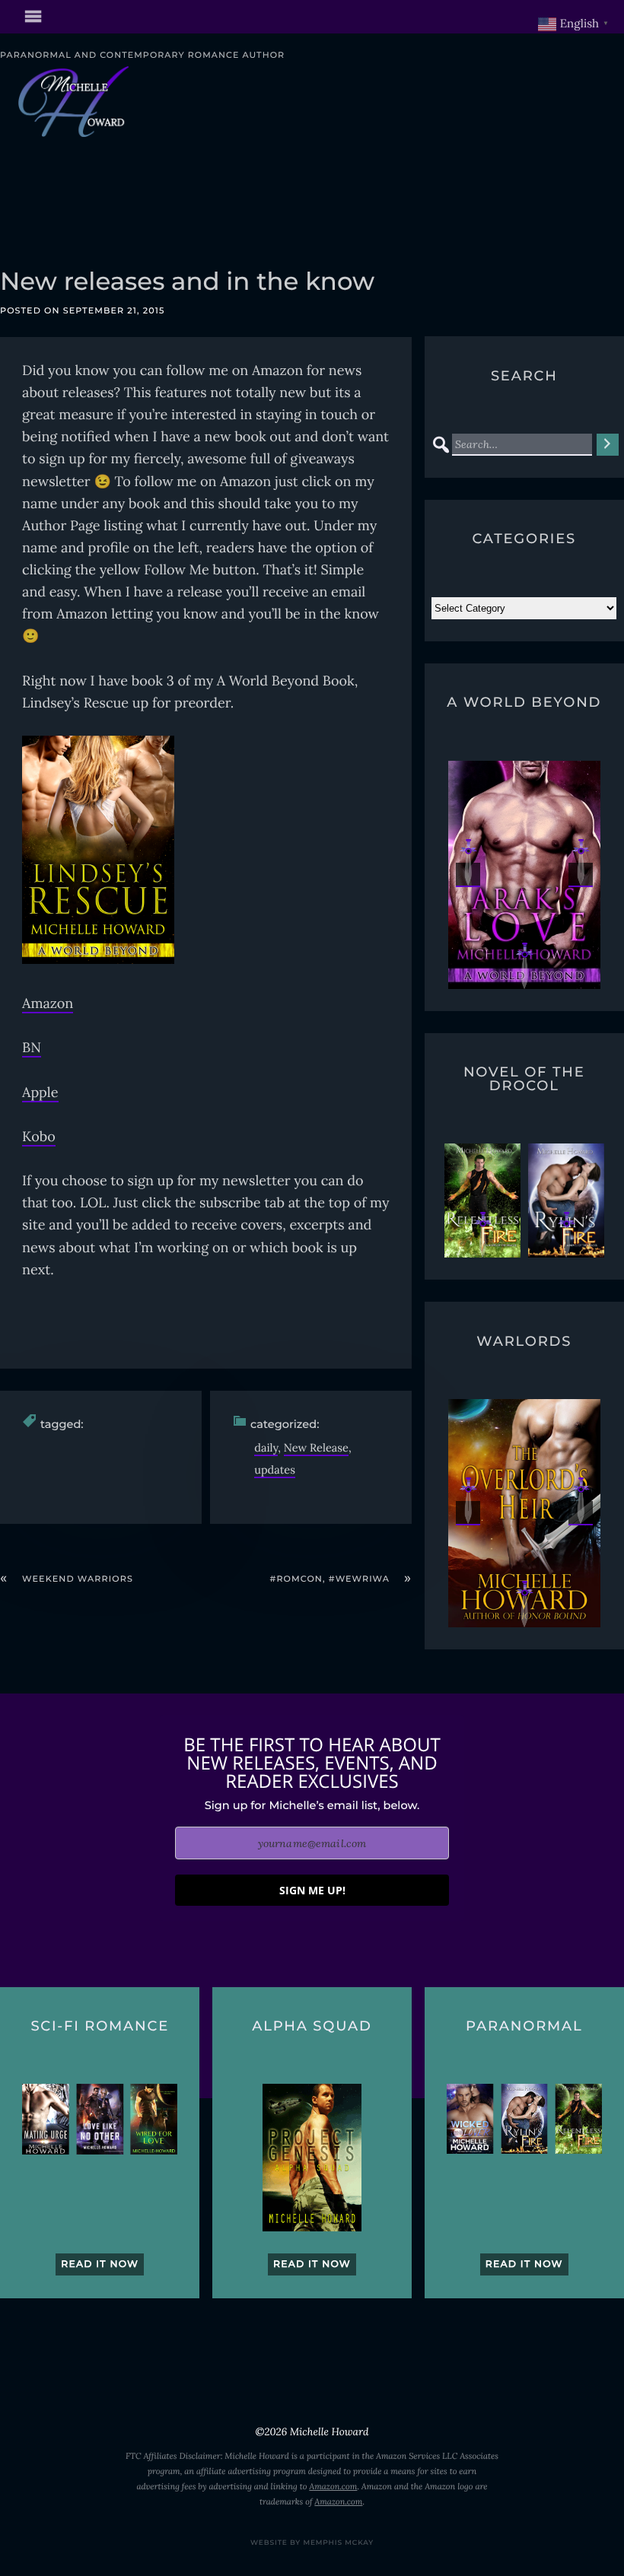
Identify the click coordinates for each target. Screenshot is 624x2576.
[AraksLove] (482, 875)
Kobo (39, 1136)
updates (275, 1469)
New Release (316, 1447)
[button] (468, 875)
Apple (40, 1092)
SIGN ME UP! (312, 1890)
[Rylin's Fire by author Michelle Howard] (566, 1201)
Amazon (48, 1003)
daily (266, 1447)
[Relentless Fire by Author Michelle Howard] (482, 1201)
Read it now (100, 2264)
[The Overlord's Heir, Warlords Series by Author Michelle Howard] (524, 1513)
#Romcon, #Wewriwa (330, 1579)
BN (32, 1047)
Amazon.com (333, 2487)
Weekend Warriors (78, 1579)
